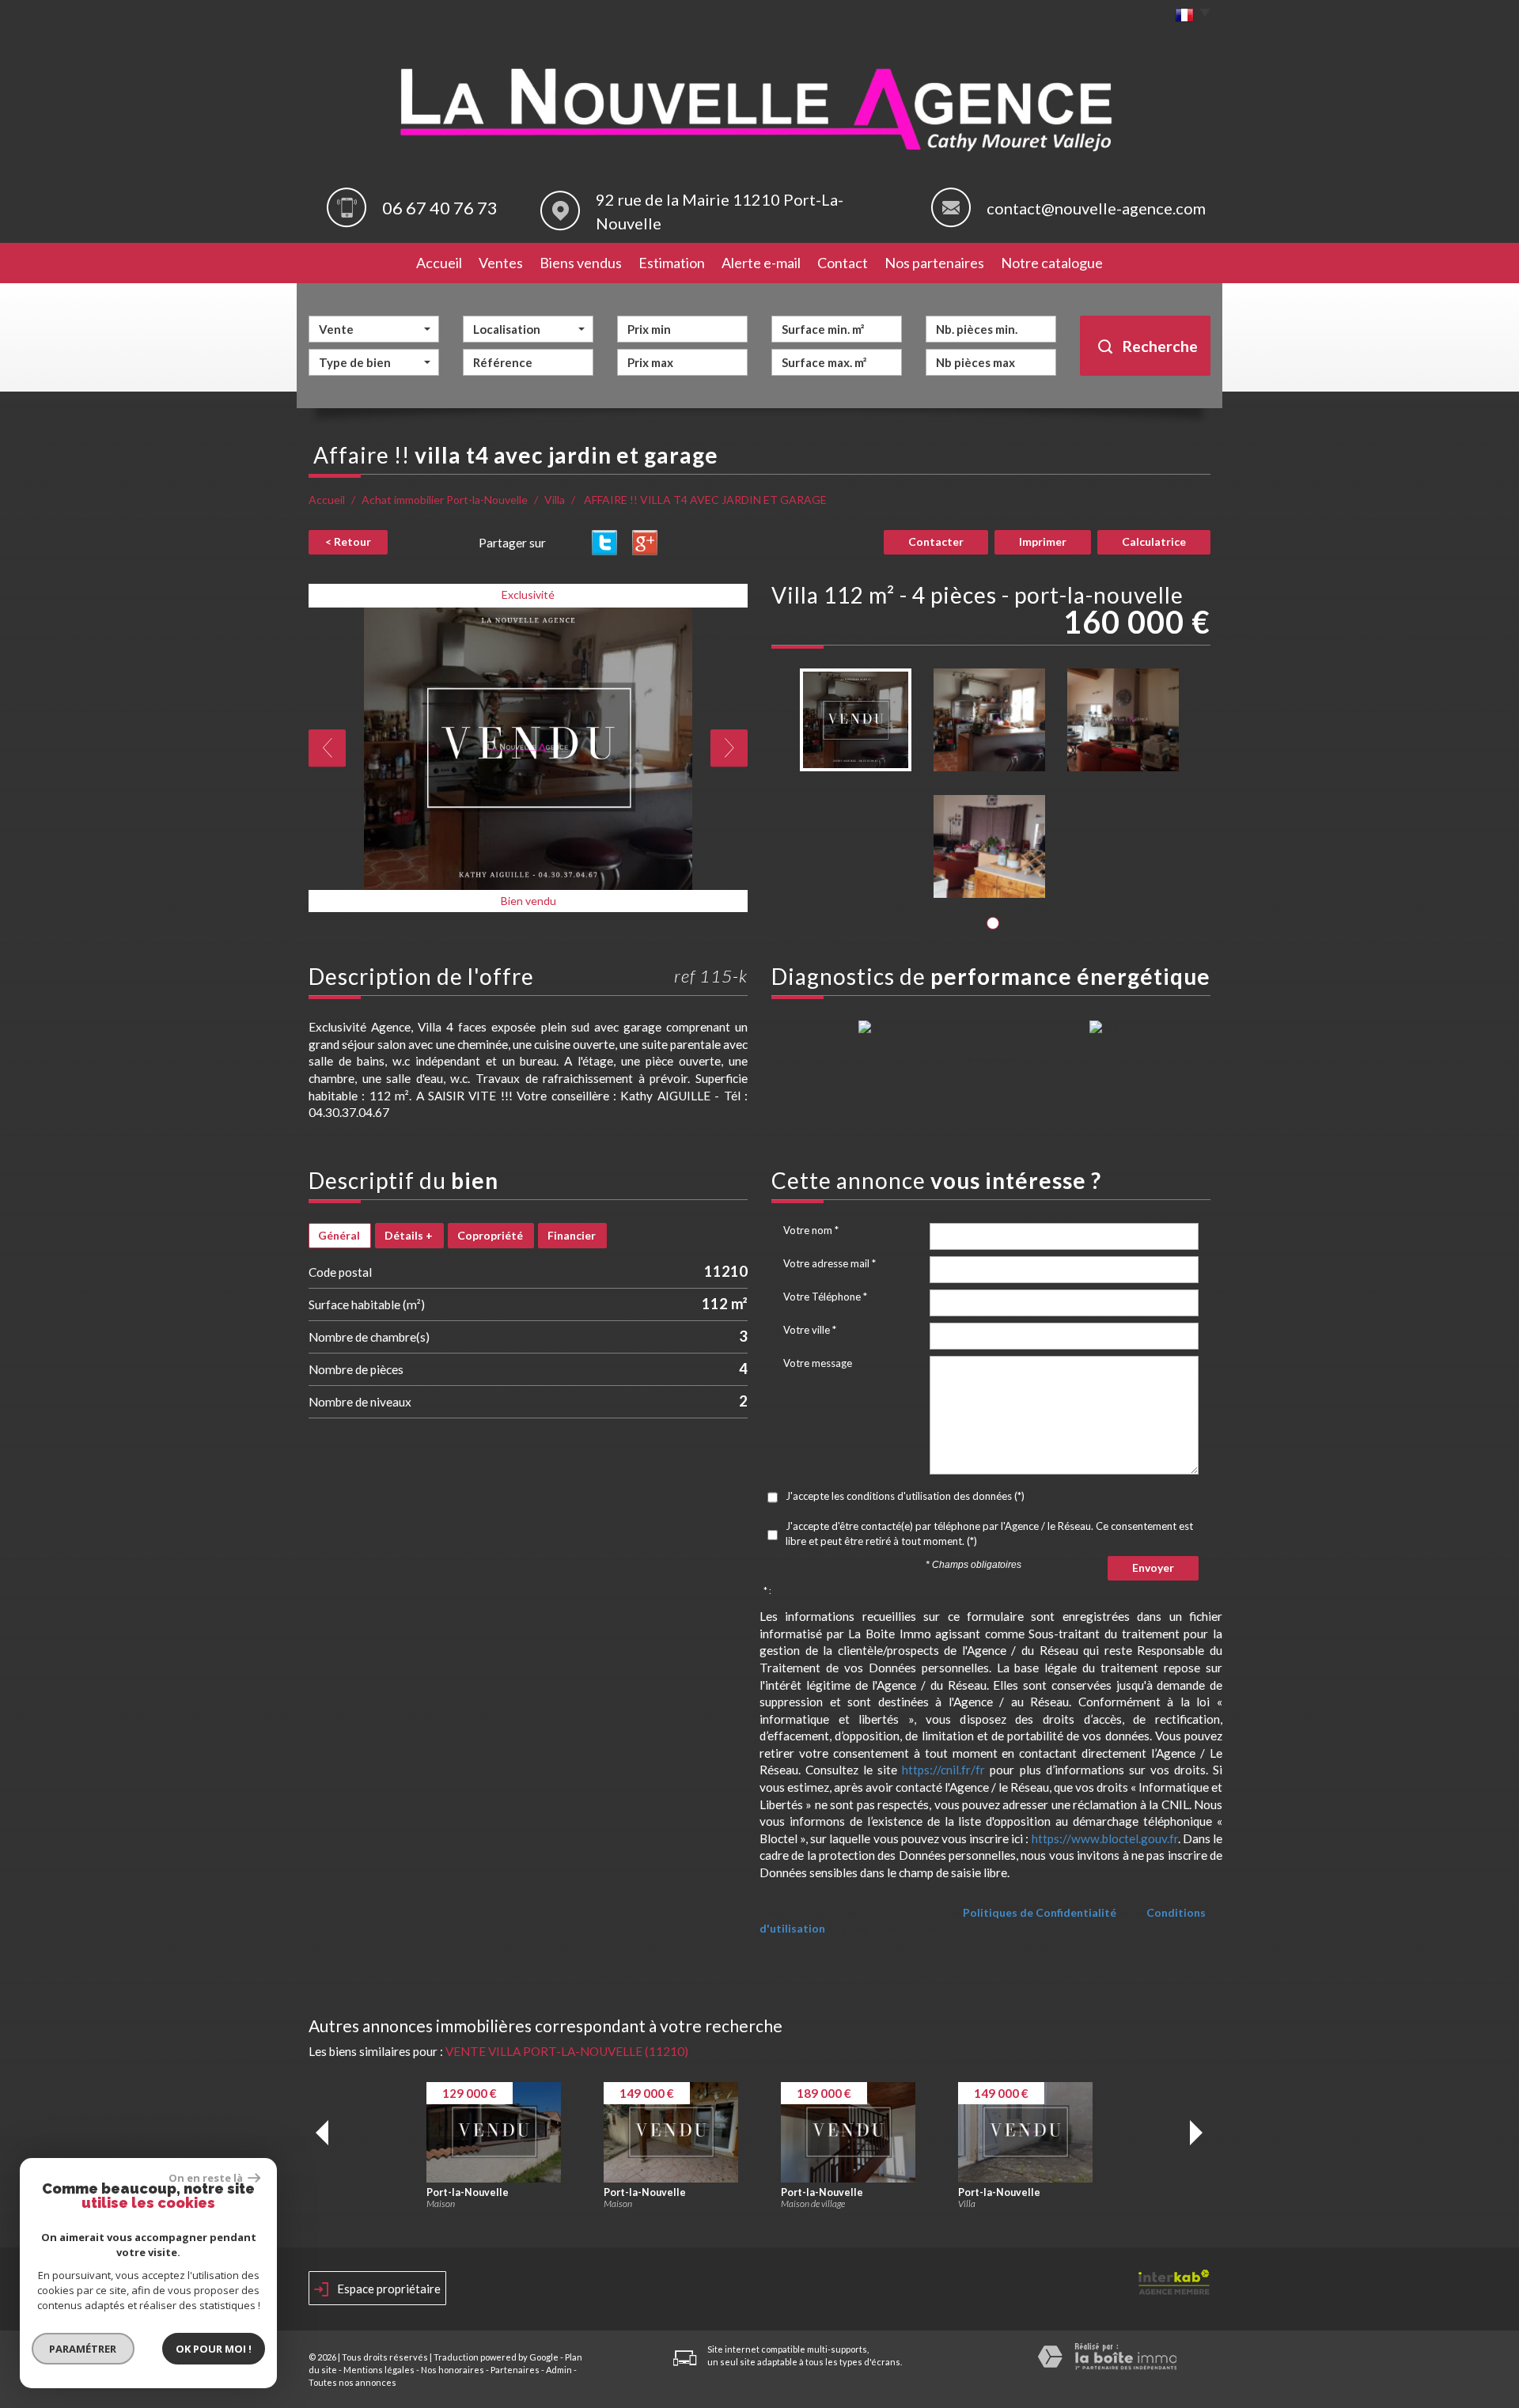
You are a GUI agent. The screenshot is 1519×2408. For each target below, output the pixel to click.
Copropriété (490, 1235)
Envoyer (1153, 1567)
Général (339, 1235)
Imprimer (1043, 541)
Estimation (672, 263)
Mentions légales (379, 2370)
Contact (843, 263)
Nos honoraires (453, 2370)
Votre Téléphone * (825, 1297)
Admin (559, 2370)
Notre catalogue (1052, 263)
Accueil (439, 263)
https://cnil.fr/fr (943, 1770)
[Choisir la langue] (1189, 16)
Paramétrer (83, 2349)
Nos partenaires (934, 263)
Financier (572, 1235)
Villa (555, 500)
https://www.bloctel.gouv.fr (1105, 1838)
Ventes (501, 263)
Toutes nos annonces (352, 2382)
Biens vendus (581, 263)
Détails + (409, 1235)
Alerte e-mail (761, 263)
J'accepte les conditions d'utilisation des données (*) (905, 1496)
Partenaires (515, 2370)
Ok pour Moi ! (214, 2349)
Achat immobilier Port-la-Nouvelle (445, 500)
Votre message (818, 1363)
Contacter (936, 541)
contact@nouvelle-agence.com (1096, 208)
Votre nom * (811, 1230)
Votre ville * (810, 1330)
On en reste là (206, 2178)
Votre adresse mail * (830, 1263)
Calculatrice (1154, 541)
